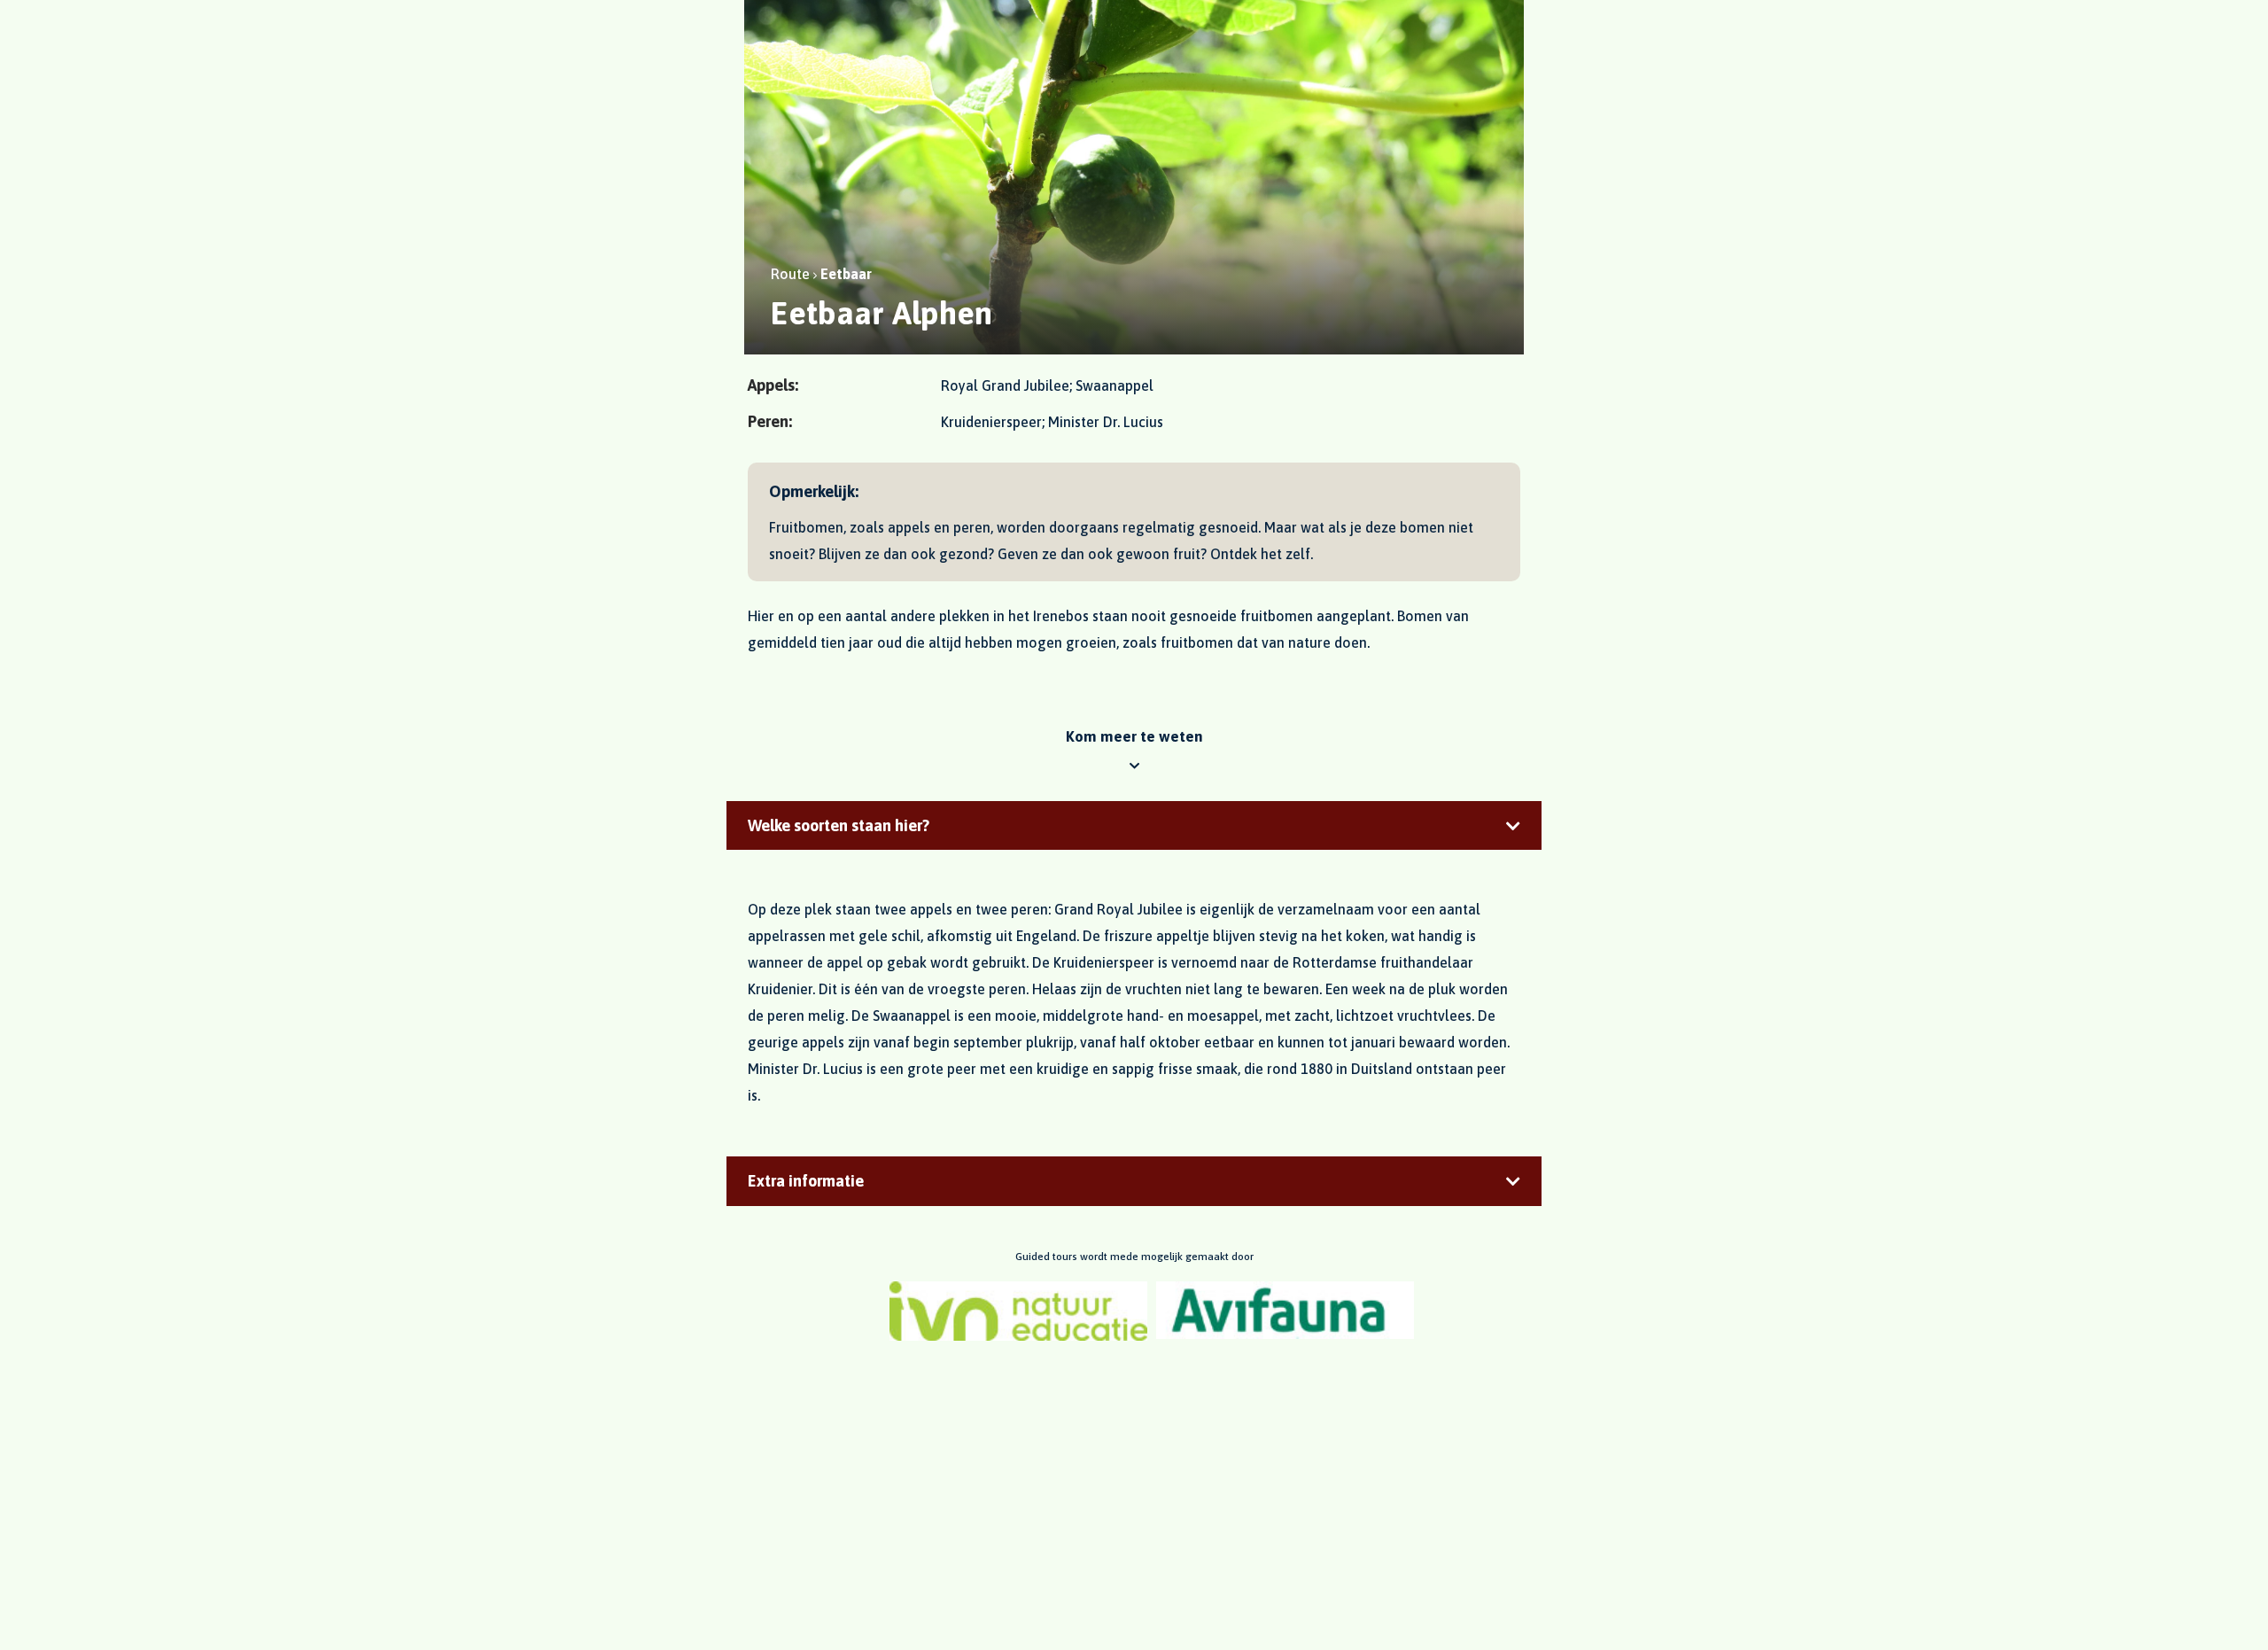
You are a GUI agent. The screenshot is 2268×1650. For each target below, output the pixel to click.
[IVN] (1018, 1311)
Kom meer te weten (1134, 736)
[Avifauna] (1285, 1311)
